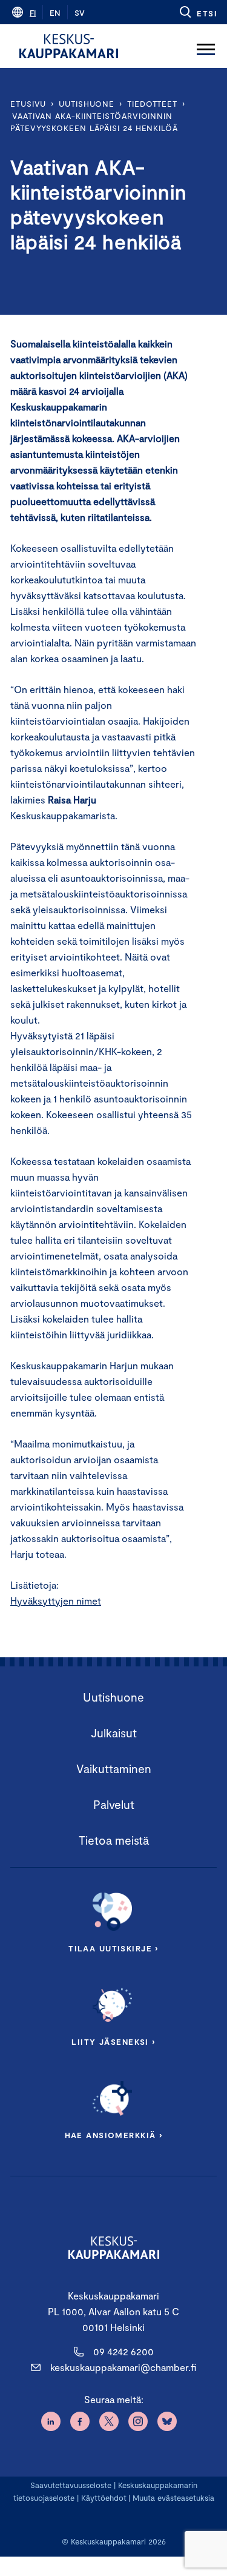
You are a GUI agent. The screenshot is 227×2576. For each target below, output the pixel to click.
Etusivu (28, 104)
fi (33, 13)
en (55, 13)
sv (80, 13)
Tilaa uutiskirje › (113, 1948)
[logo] (69, 46)
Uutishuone (87, 104)
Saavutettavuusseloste (71, 2485)
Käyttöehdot (104, 2498)
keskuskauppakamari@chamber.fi (123, 2367)
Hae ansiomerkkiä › (114, 2135)
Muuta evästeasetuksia (173, 2498)
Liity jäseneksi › (113, 2042)
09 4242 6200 (123, 2351)
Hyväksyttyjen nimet (56, 1601)
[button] (198, 12)
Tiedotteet (152, 104)
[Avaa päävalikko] (206, 46)
